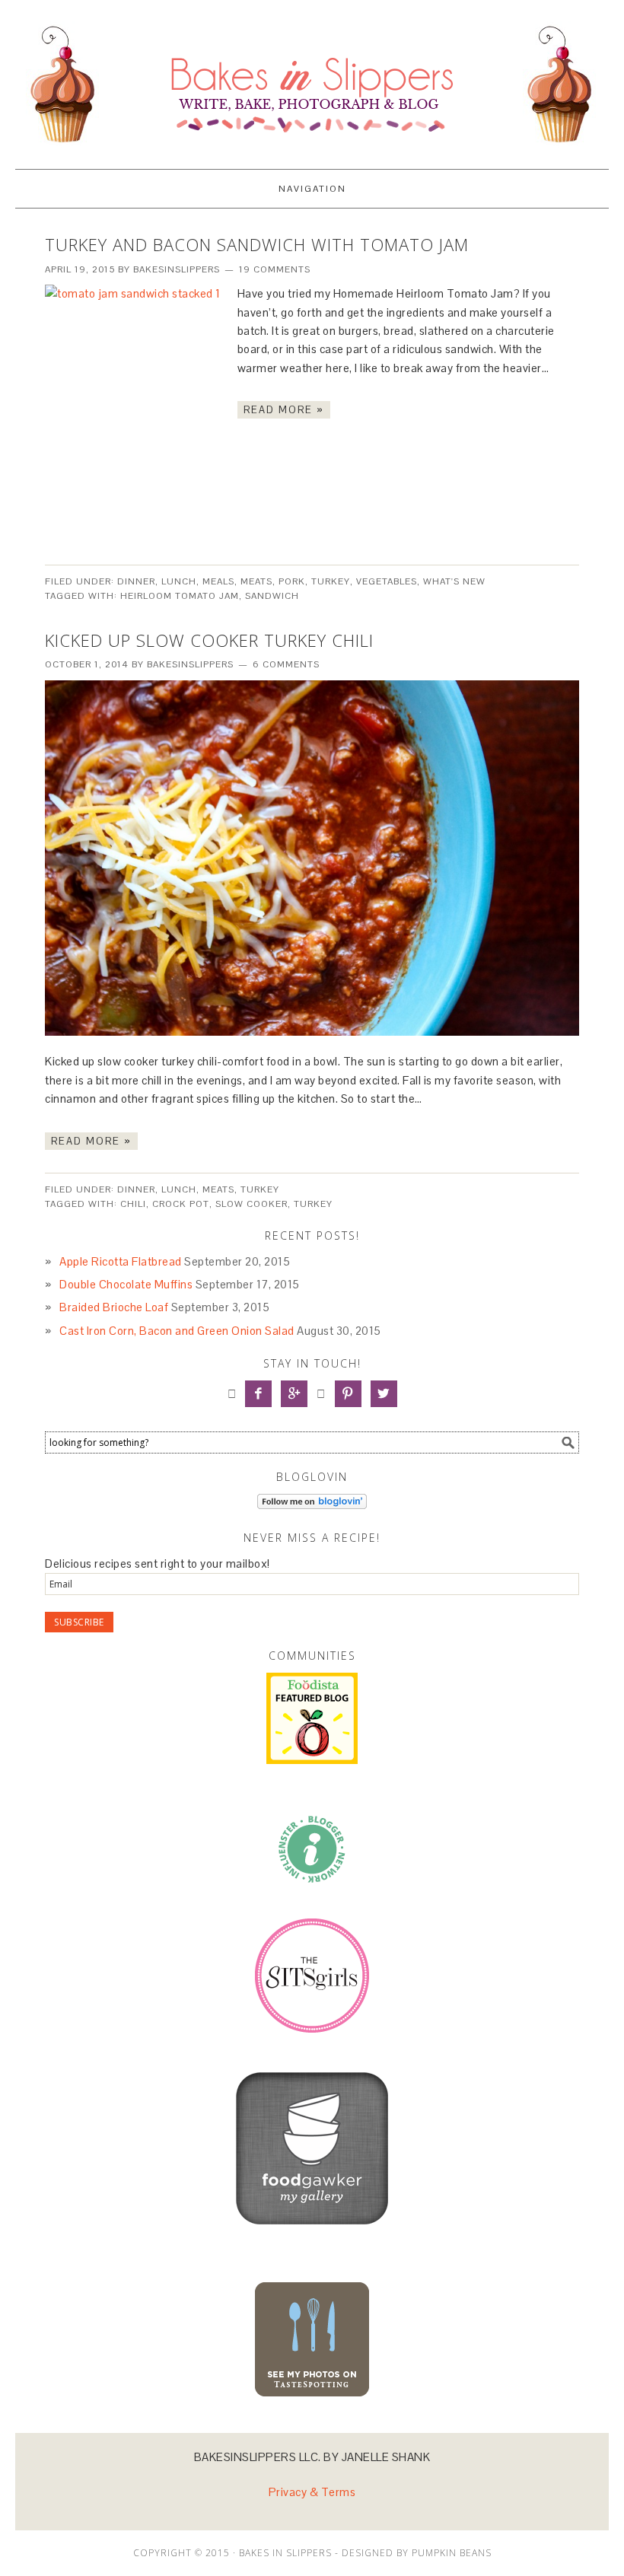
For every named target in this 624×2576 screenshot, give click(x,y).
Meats (256, 581)
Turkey (331, 581)
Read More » (284, 410)
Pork (292, 581)
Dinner (136, 581)
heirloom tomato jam (180, 596)
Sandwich (272, 596)
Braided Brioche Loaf (114, 1307)
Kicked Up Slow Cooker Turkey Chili (209, 640)
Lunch (179, 581)
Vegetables (387, 581)
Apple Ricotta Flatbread (121, 1261)
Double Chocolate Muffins (126, 1284)
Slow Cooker (252, 1204)
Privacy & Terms (312, 2492)
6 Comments (286, 664)
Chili (133, 1204)
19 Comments (275, 269)
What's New (454, 581)
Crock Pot (181, 1204)
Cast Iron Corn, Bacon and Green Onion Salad (177, 1331)
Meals (218, 581)
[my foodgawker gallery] (312, 2235)
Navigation (312, 189)
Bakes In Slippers (285, 2553)
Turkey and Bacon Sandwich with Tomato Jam (257, 244)
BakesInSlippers (312, 78)
